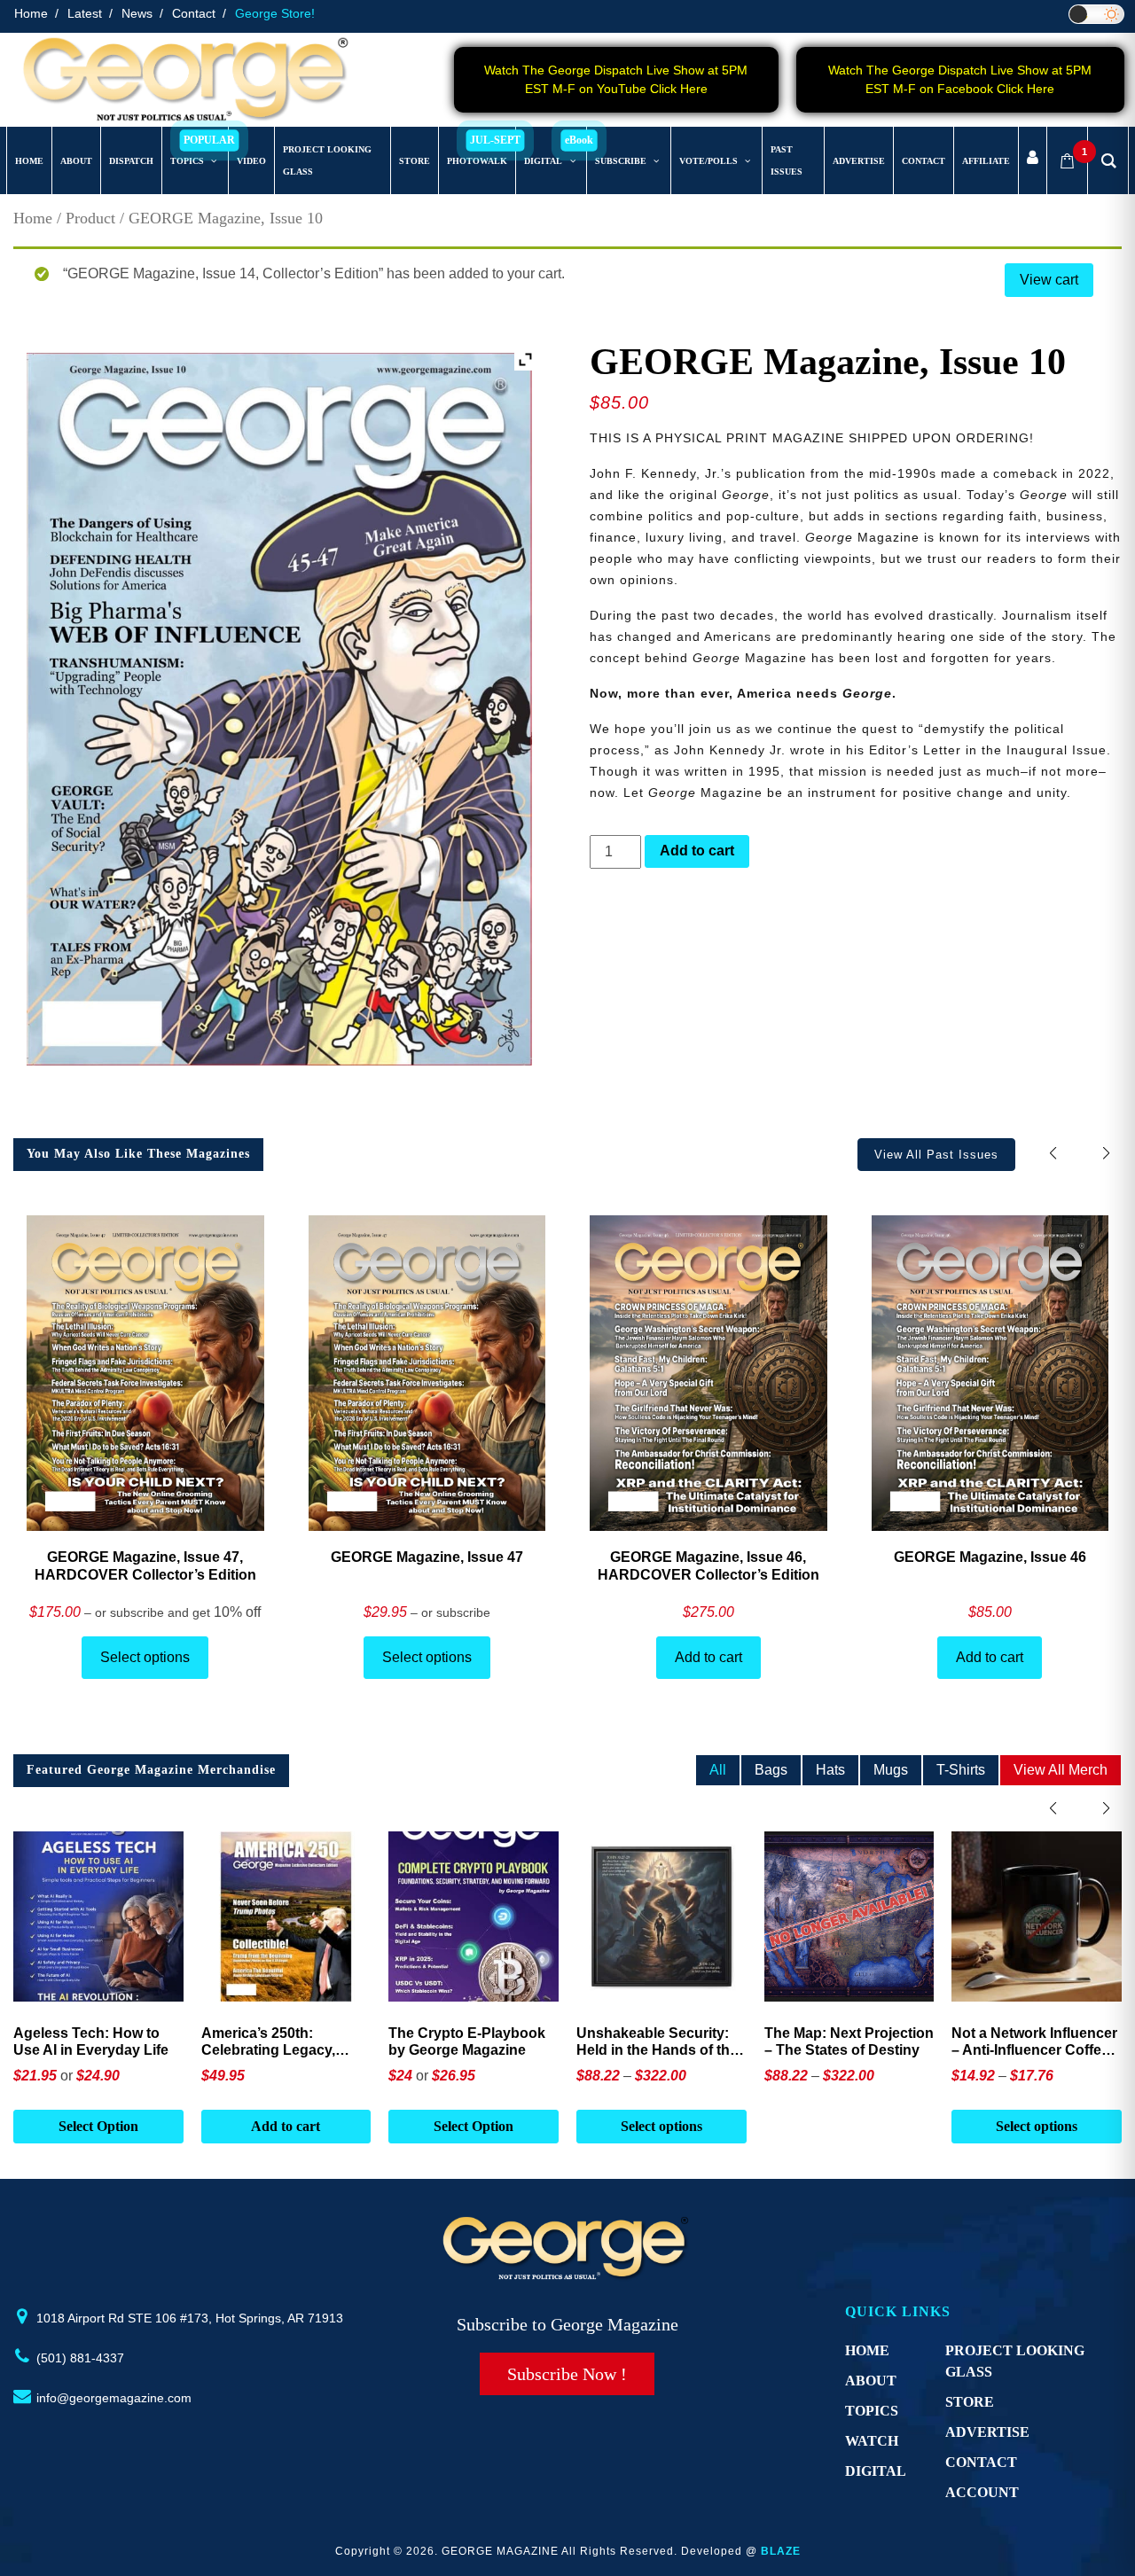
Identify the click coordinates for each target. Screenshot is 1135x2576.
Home (31, 13)
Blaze (781, 2551)
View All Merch (1061, 1770)
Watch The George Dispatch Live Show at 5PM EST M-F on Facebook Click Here (960, 79)
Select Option (286, 2126)
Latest (85, 13)
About (871, 2381)
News (137, 13)
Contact (194, 13)
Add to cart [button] (98, 2126)
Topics (872, 2411)
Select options (145, 1657)
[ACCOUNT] (1033, 161)
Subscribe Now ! (567, 2374)
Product (90, 218)
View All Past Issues (936, 1155)
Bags (771, 1770)
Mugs (891, 1770)
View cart (1049, 280)
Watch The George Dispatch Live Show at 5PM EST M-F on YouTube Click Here (616, 79)
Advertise (987, 2432)
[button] (1106, 1154)
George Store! (275, 13)
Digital (876, 2471)
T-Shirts (961, 1770)
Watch (872, 2441)
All (718, 1770)
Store (970, 2402)
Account (982, 2492)
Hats (830, 1770)
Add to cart (697, 851)
